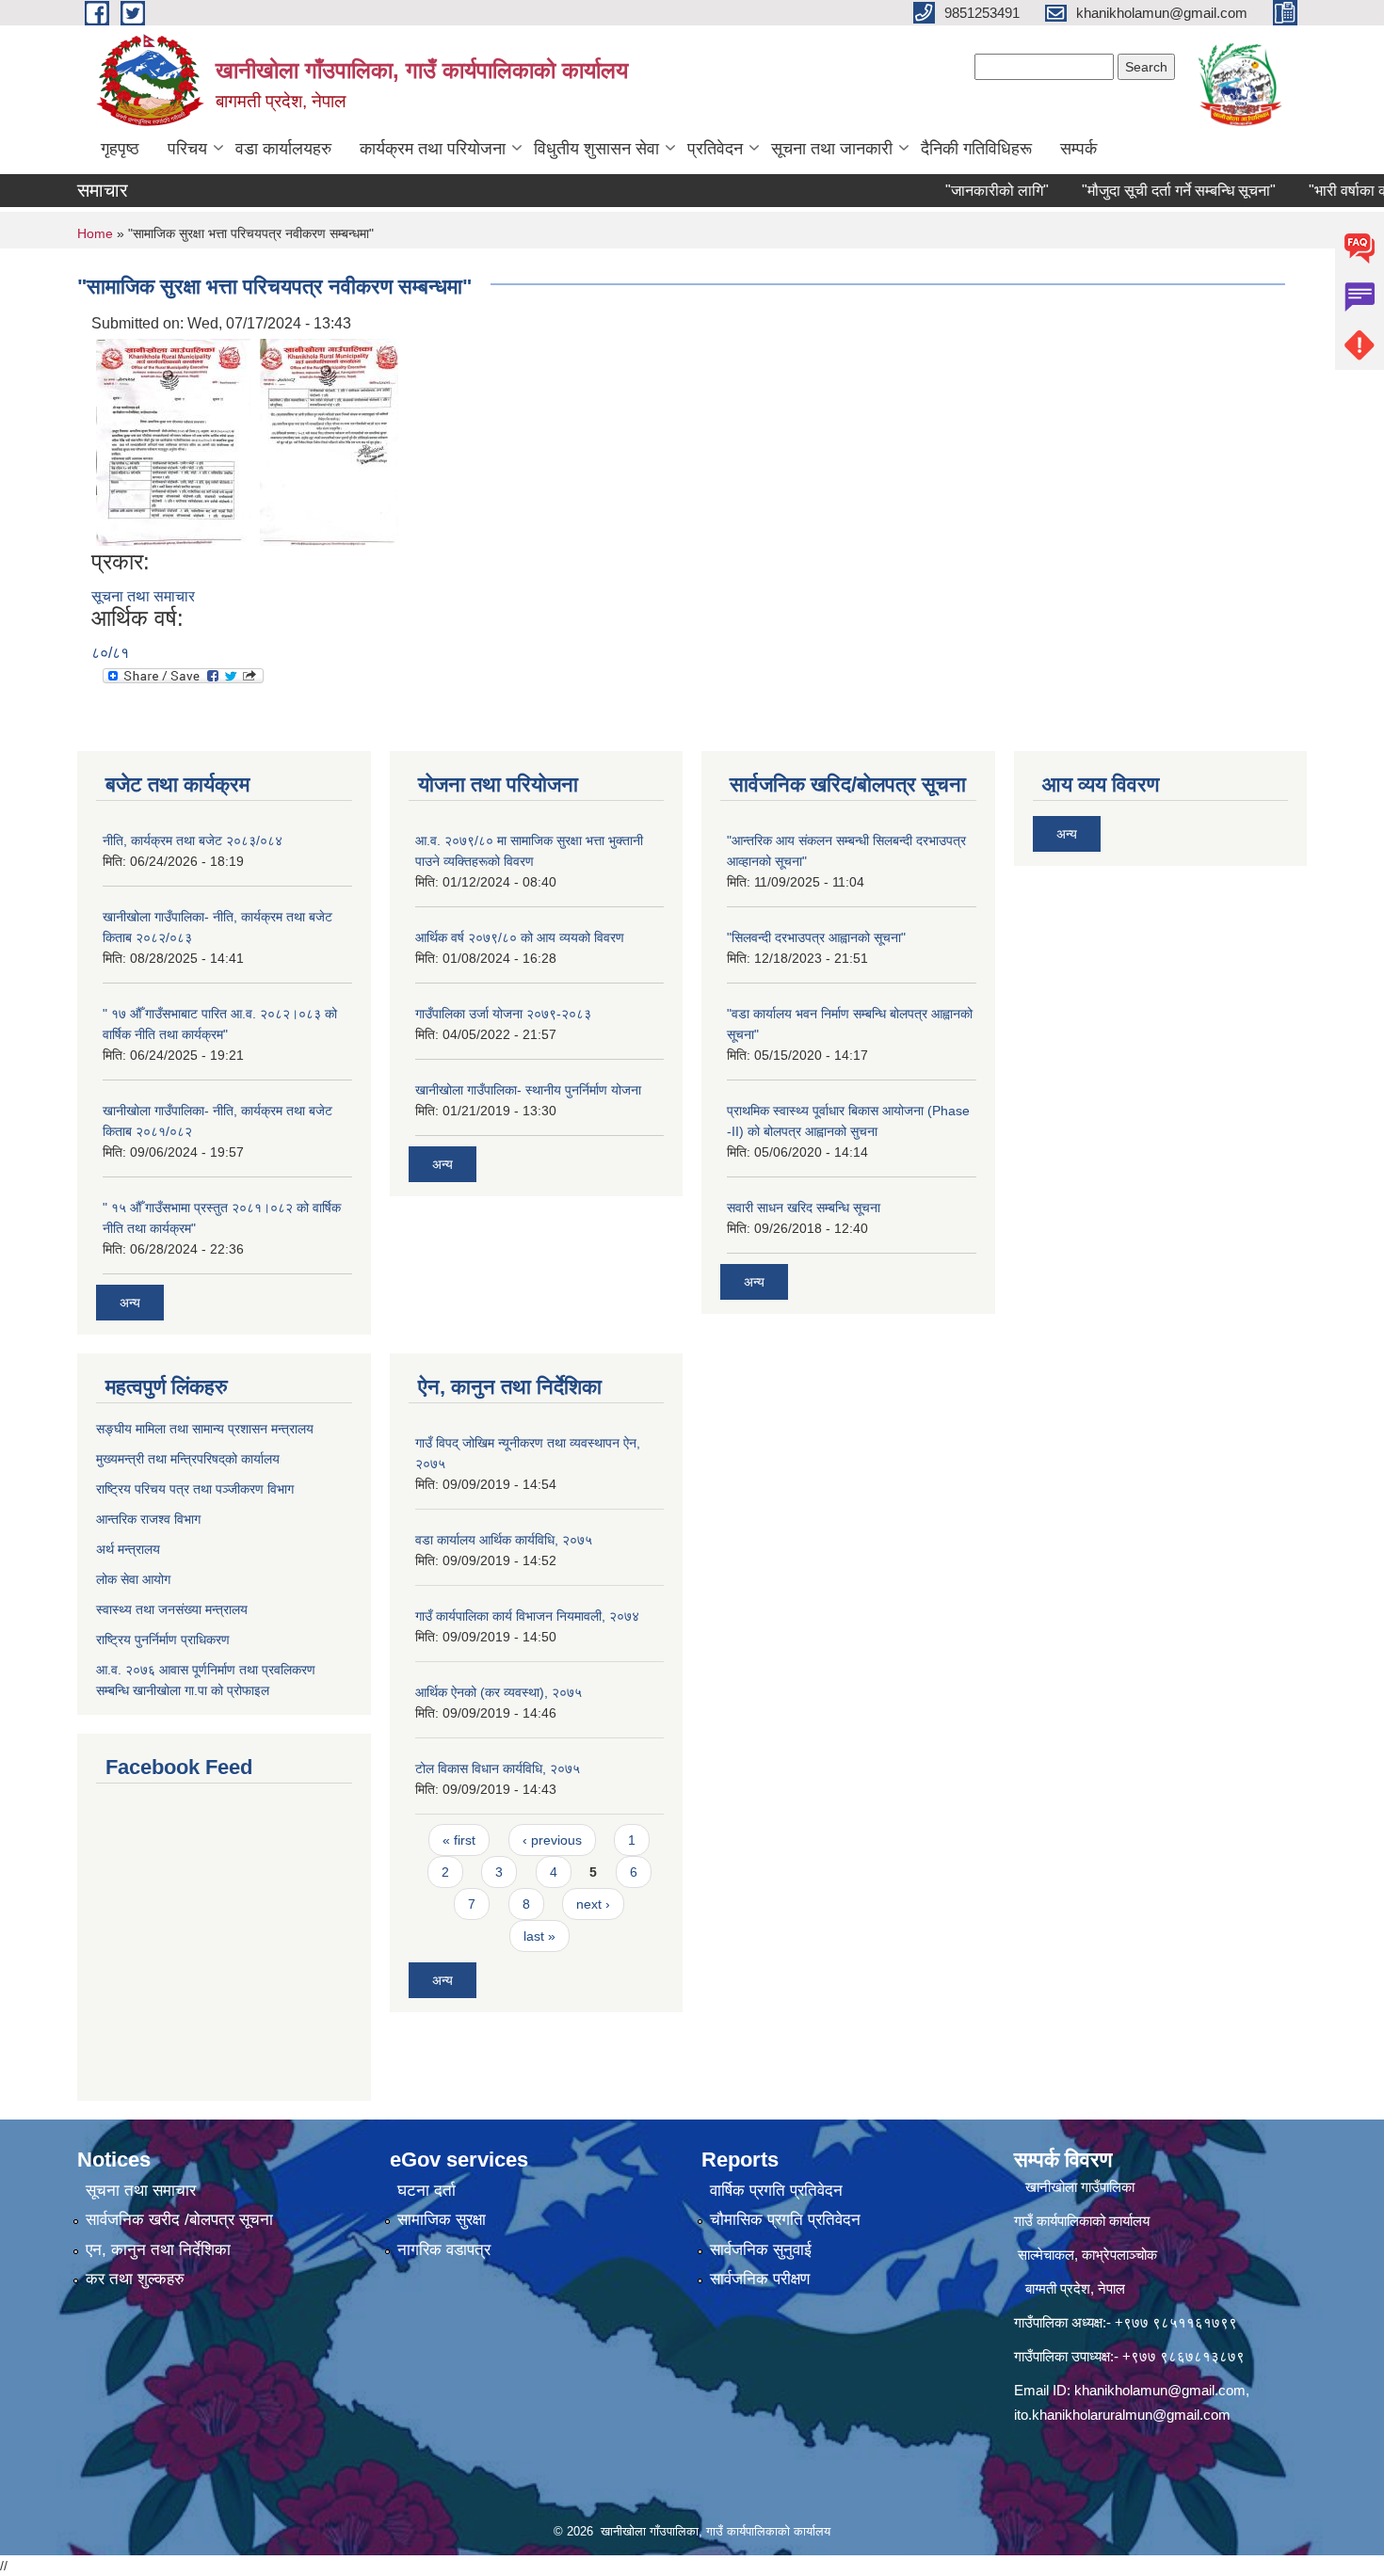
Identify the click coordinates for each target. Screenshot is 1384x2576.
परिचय (187, 149)
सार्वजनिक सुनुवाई (761, 2250)
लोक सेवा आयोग (133, 1579)
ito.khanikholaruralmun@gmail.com (1122, 2415)
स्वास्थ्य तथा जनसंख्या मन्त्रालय (172, 1609)
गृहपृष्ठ (120, 149)
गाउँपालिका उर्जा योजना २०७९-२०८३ (503, 1014)
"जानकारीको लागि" (964, 191)
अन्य (130, 1303)
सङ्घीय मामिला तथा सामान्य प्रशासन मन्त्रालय (205, 1429)
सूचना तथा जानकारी (832, 149)
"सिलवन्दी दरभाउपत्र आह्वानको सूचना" (816, 937)
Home (95, 233)
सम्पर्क (1078, 149)
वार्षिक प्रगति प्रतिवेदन (776, 2191)
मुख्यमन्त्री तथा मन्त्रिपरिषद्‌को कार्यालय (188, 1459)
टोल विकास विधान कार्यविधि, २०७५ (498, 1768)
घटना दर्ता (426, 2191)
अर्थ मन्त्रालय (128, 1549)
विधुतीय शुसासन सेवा (596, 149)
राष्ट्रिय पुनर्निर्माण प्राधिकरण (163, 1640)
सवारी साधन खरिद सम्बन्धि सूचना (804, 1208)
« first (459, 1840)
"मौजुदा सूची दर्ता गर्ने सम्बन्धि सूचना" (1146, 191)
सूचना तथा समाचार (143, 596)
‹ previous (552, 1840)
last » (539, 1936)
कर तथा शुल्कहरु (135, 2279)
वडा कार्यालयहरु (283, 149)
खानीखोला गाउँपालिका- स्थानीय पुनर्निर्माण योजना (528, 1090)
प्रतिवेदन (715, 149)
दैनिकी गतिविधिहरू (976, 149)
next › (593, 1904)
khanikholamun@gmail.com (1160, 2390)
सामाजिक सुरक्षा (442, 2220)
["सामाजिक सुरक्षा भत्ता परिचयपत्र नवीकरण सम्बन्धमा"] (173, 441)
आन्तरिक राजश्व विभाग (148, 1519)
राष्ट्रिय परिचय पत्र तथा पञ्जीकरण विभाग (195, 1489)
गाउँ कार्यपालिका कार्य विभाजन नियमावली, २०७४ (527, 1616)
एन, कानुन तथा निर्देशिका (158, 2250)
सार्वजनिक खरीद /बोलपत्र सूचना (179, 2220)
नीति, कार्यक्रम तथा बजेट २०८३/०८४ (193, 840)
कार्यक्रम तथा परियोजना (433, 149)
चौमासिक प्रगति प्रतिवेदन (785, 2220)
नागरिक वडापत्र (444, 2250)
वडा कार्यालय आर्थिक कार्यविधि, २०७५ (504, 1540)
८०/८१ (110, 653)
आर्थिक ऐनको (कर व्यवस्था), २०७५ (499, 1692)
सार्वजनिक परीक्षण (760, 2279)
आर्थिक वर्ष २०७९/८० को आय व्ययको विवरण (520, 937)
